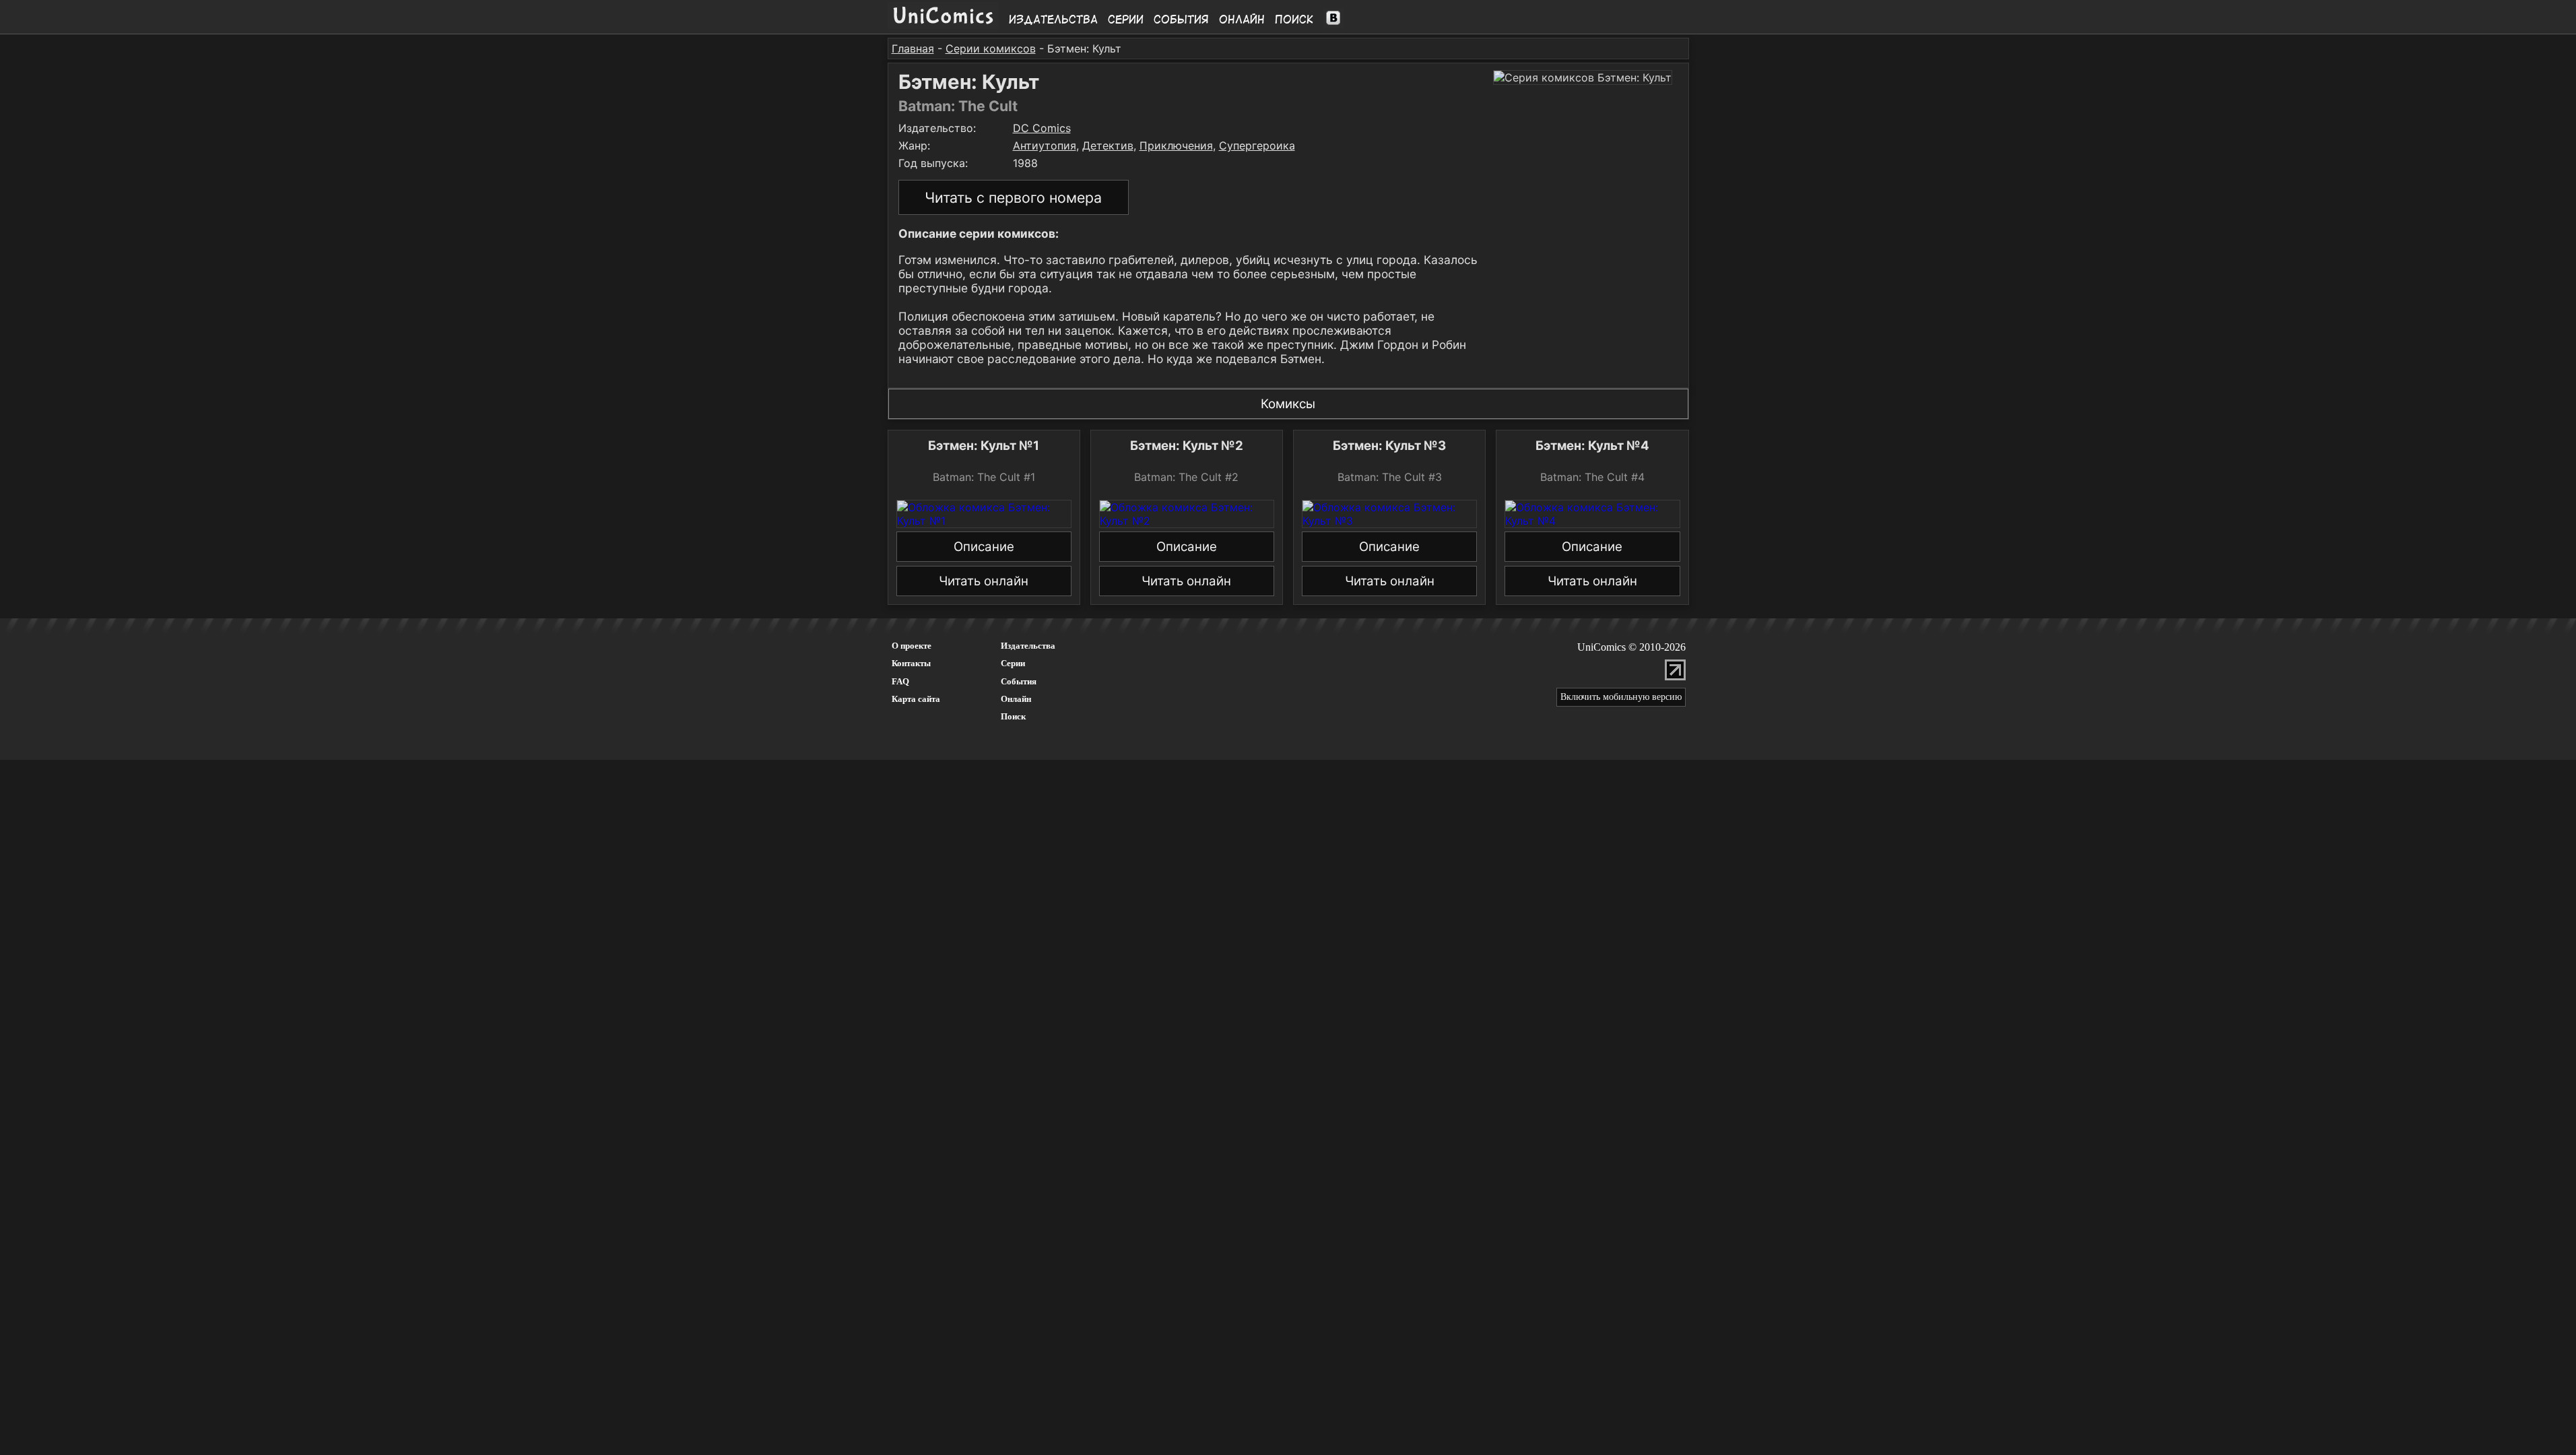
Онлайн (1242, 20)
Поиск (1294, 20)
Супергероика (1257, 145)
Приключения (1176, 145)
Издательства (1053, 20)
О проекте (912, 646)
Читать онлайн (984, 581)
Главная (913, 48)
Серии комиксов (991, 48)
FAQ (900, 681)
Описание (984, 547)
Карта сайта (916, 699)
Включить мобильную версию (1621, 697)
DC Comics (1042, 128)
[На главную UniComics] (943, 25)
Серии (1126, 20)
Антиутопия (1045, 145)
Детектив (1108, 145)
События (1181, 20)
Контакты (911, 663)
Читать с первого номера (1013, 197)
